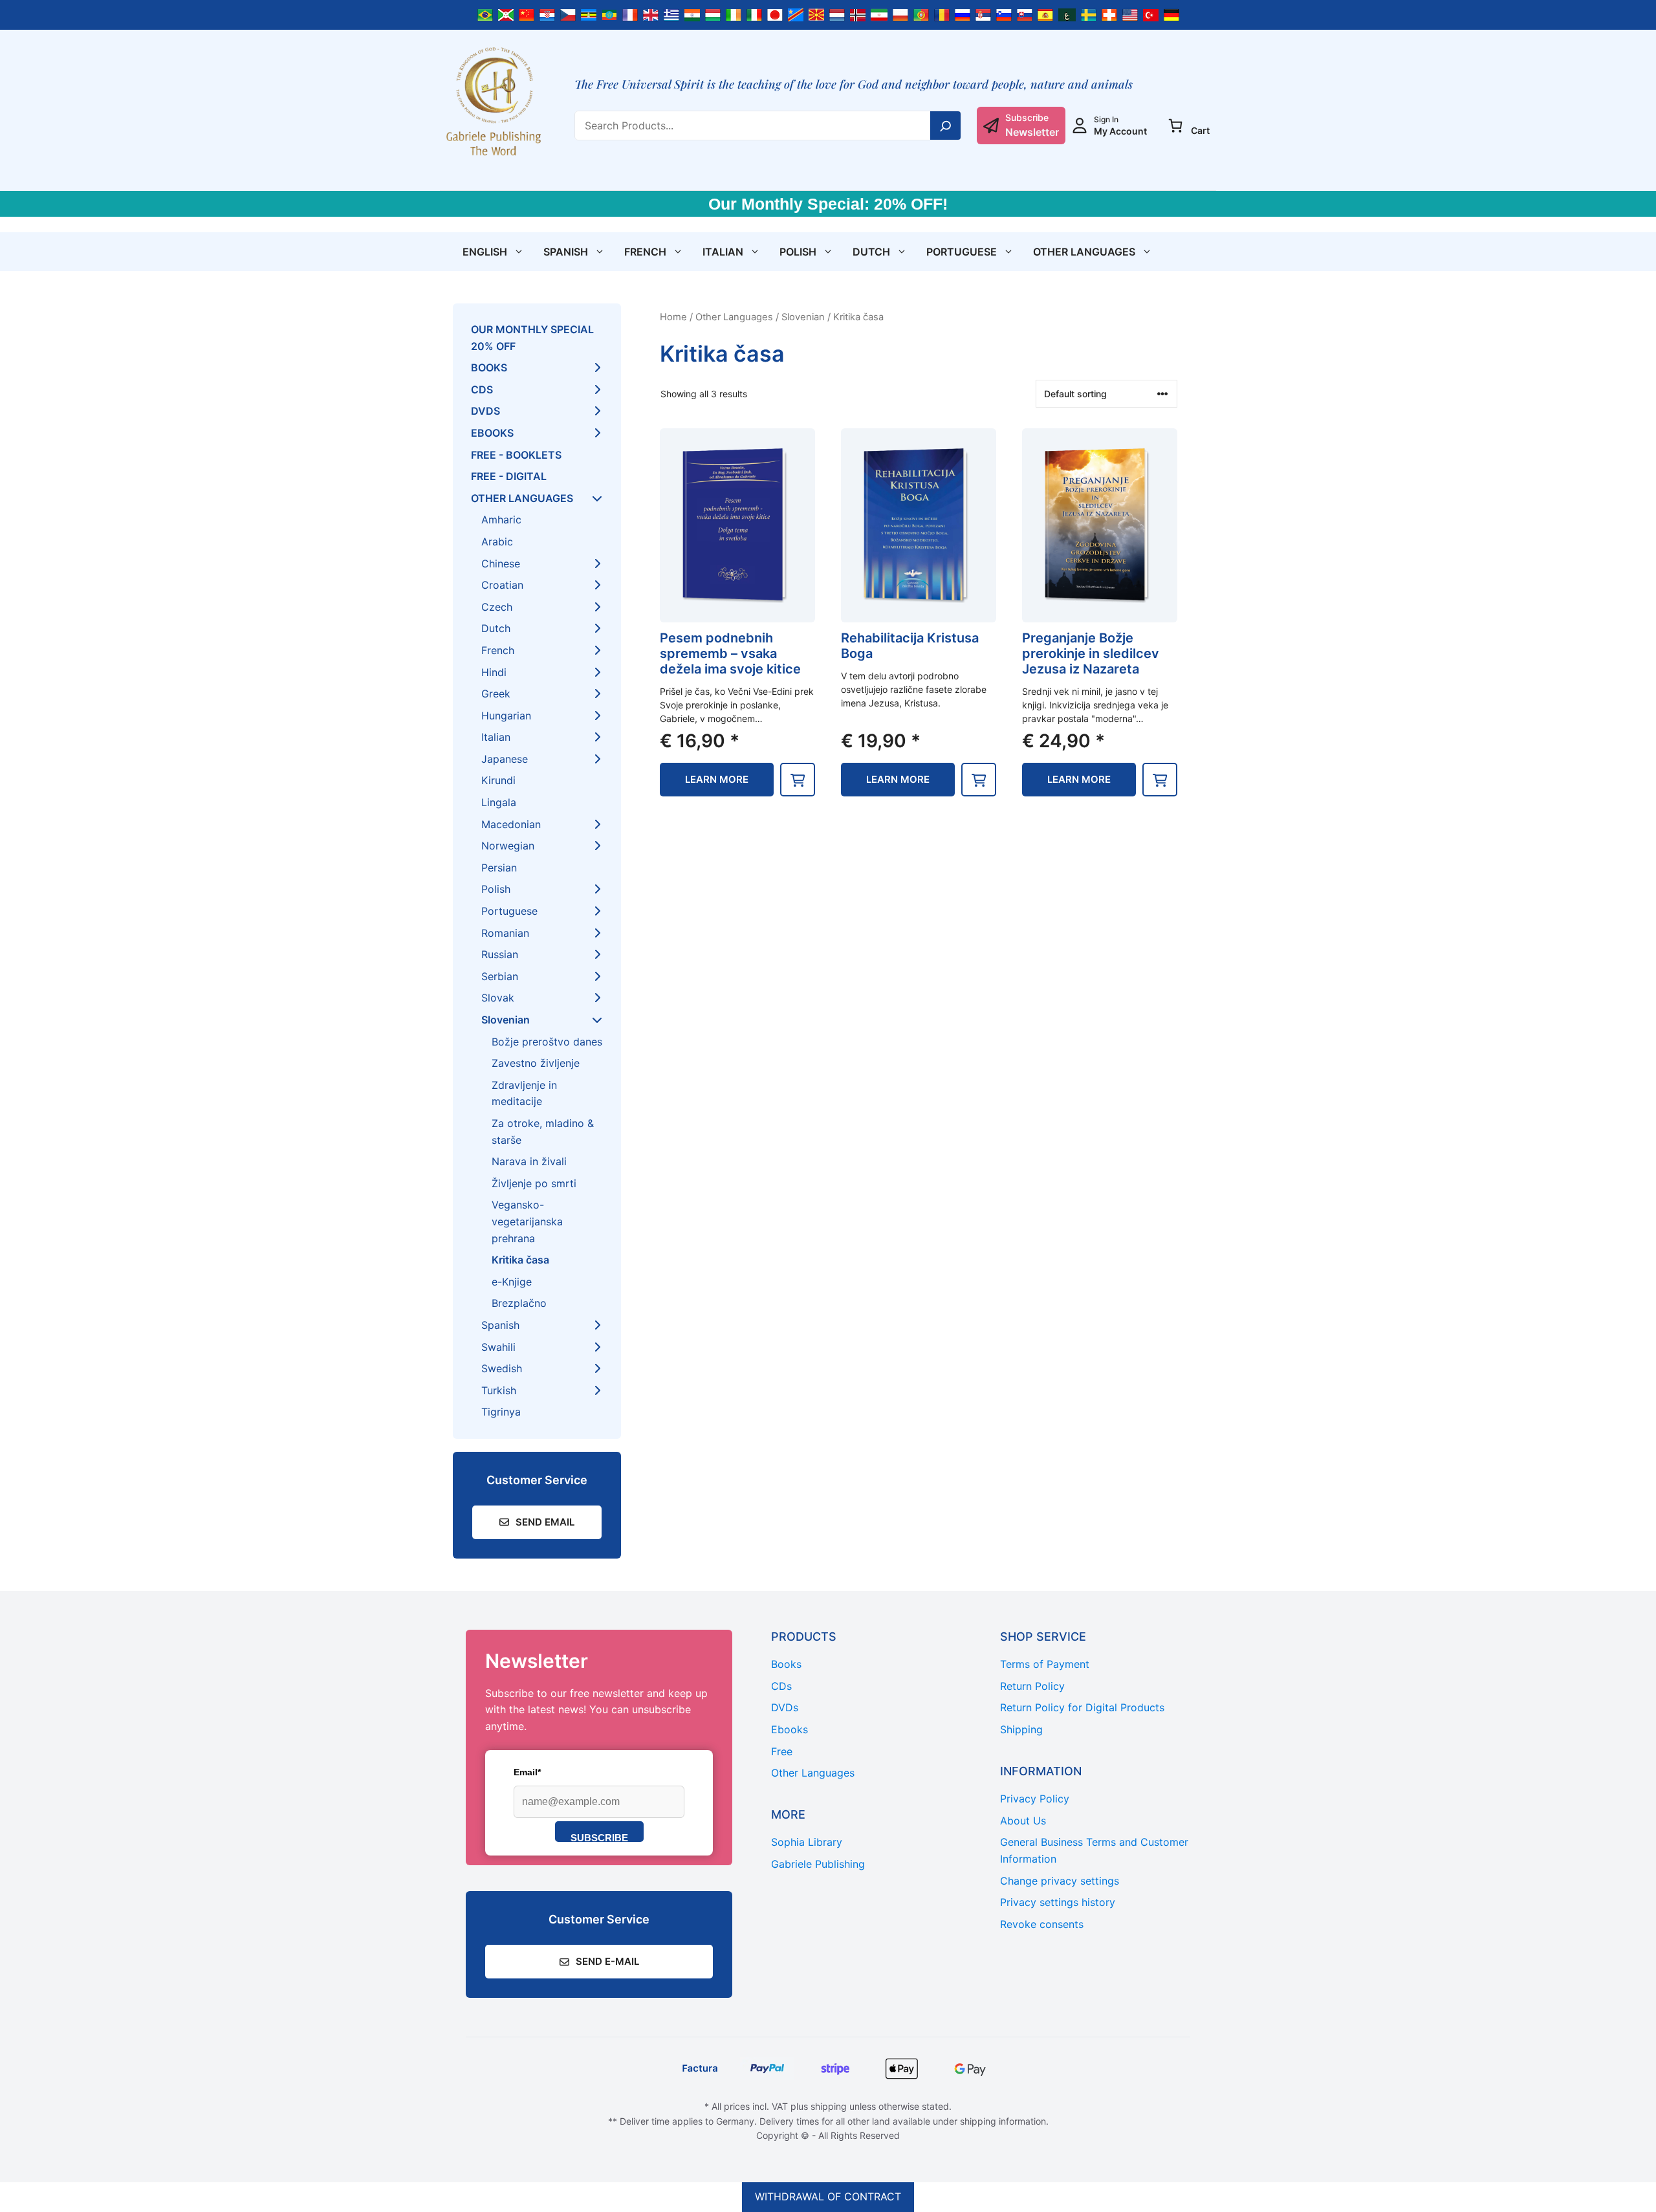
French (645, 252)
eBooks (492, 433)
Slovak (498, 998)
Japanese (505, 759)
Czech (497, 607)
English (485, 252)
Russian (500, 954)
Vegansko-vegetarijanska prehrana (527, 1221)
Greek (496, 694)
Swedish (502, 1368)
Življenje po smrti (534, 1183)
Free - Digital (509, 476)
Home (673, 317)
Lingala (499, 802)
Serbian (500, 976)
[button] (798, 780)
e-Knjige (512, 1282)
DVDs (485, 411)
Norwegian (508, 846)
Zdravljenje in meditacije (524, 1093)
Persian (499, 868)
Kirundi (498, 780)
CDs (482, 389)
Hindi (494, 672)
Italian (723, 252)
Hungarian (506, 716)
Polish (798, 252)
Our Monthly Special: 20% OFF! (828, 204)
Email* (527, 1772)
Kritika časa (520, 1260)
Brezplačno (519, 1303)
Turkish (499, 1390)
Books (489, 367)
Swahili (498, 1347)
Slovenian (803, 317)
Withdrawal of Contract (828, 2196)
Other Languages (1084, 252)
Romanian (505, 933)
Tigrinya (501, 1412)
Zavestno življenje (536, 1063)
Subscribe (599, 1837)
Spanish (566, 252)
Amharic (501, 520)
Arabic (497, 542)
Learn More (717, 779)
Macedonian (511, 824)
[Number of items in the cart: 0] (1175, 126)
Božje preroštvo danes (547, 1042)
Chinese (501, 564)
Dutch (871, 252)
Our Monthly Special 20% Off (532, 338)
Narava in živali (529, 1161)
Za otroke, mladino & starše (543, 1132)
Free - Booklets (516, 455)
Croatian (502, 585)
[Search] (946, 126)
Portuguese (962, 252)
